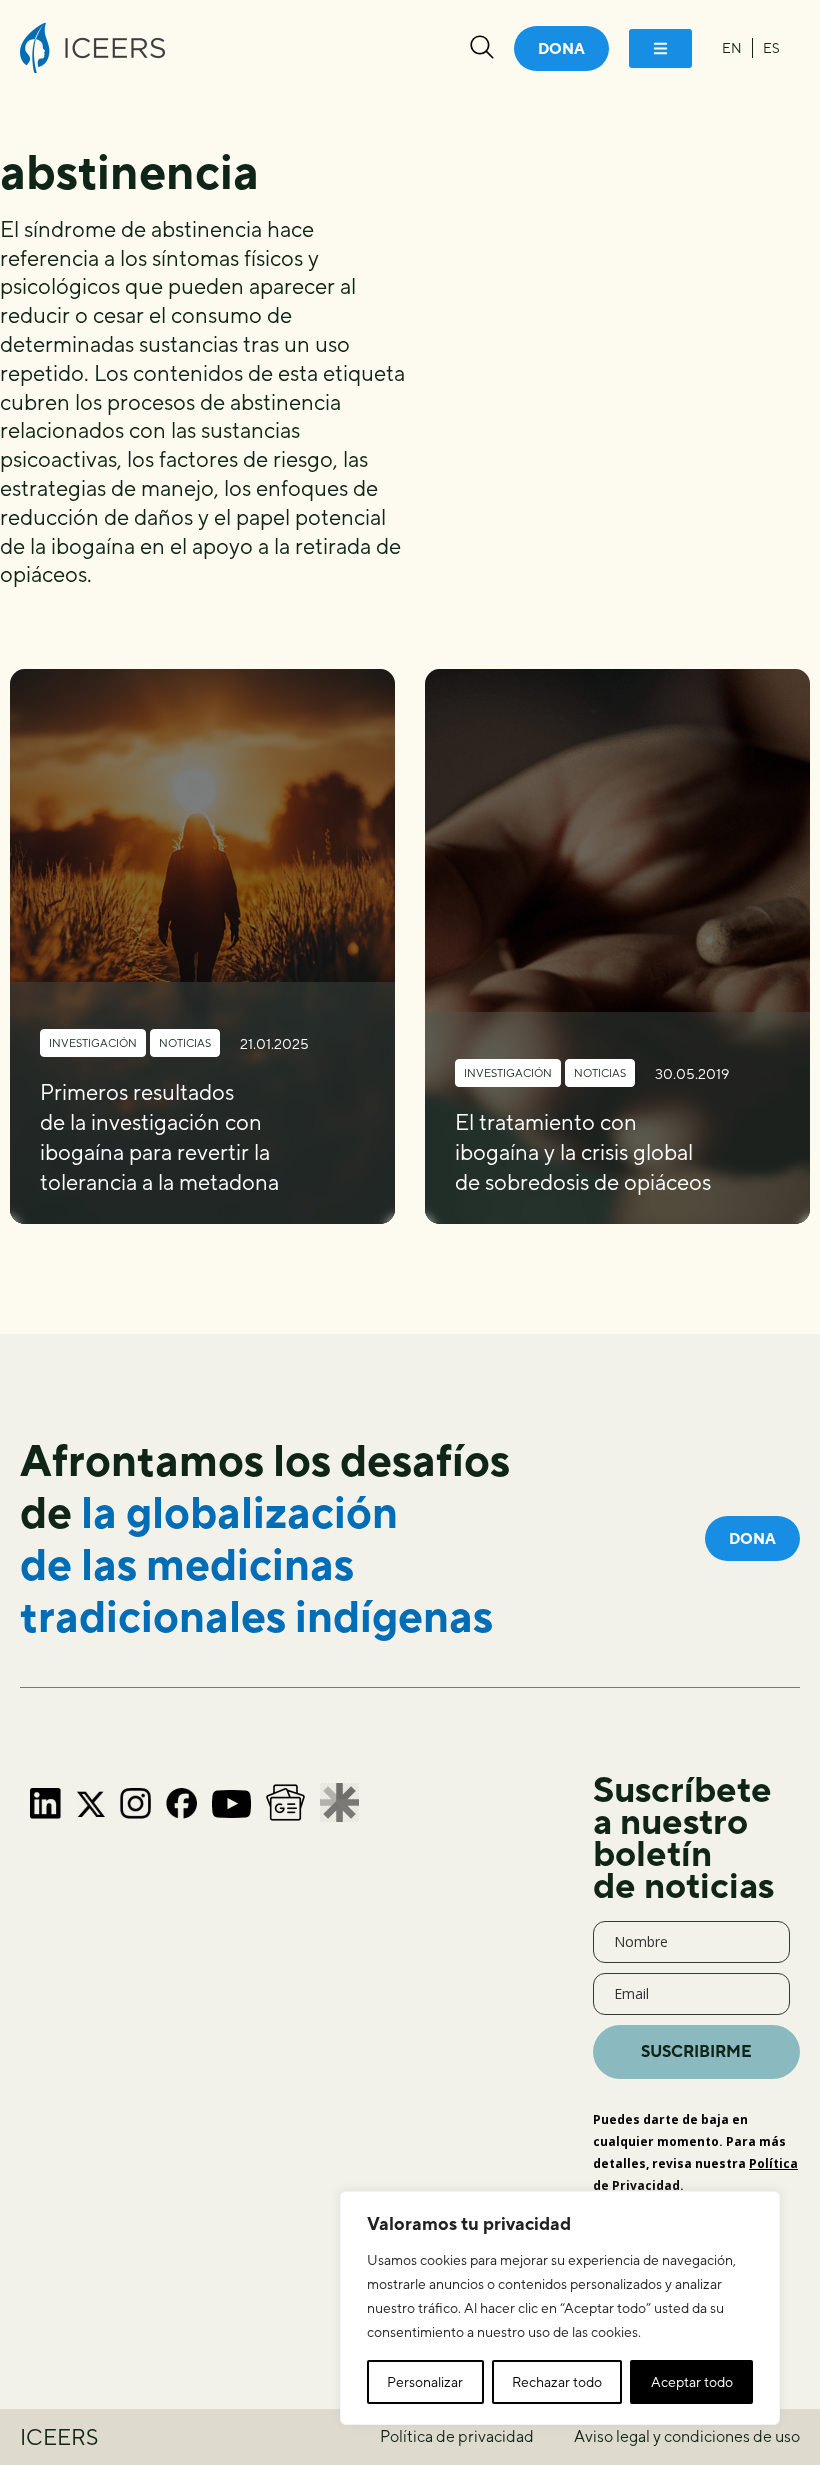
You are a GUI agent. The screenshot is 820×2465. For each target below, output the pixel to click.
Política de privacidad (457, 2436)
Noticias (185, 1042)
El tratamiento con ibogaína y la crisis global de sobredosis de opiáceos (583, 1152)
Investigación (93, 1042)
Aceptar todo (692, 2382)
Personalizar (425, 2382)
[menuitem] (732, 48)
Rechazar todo (557, 2382)
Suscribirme (696, 2051)
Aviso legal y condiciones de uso (687, 2436)
